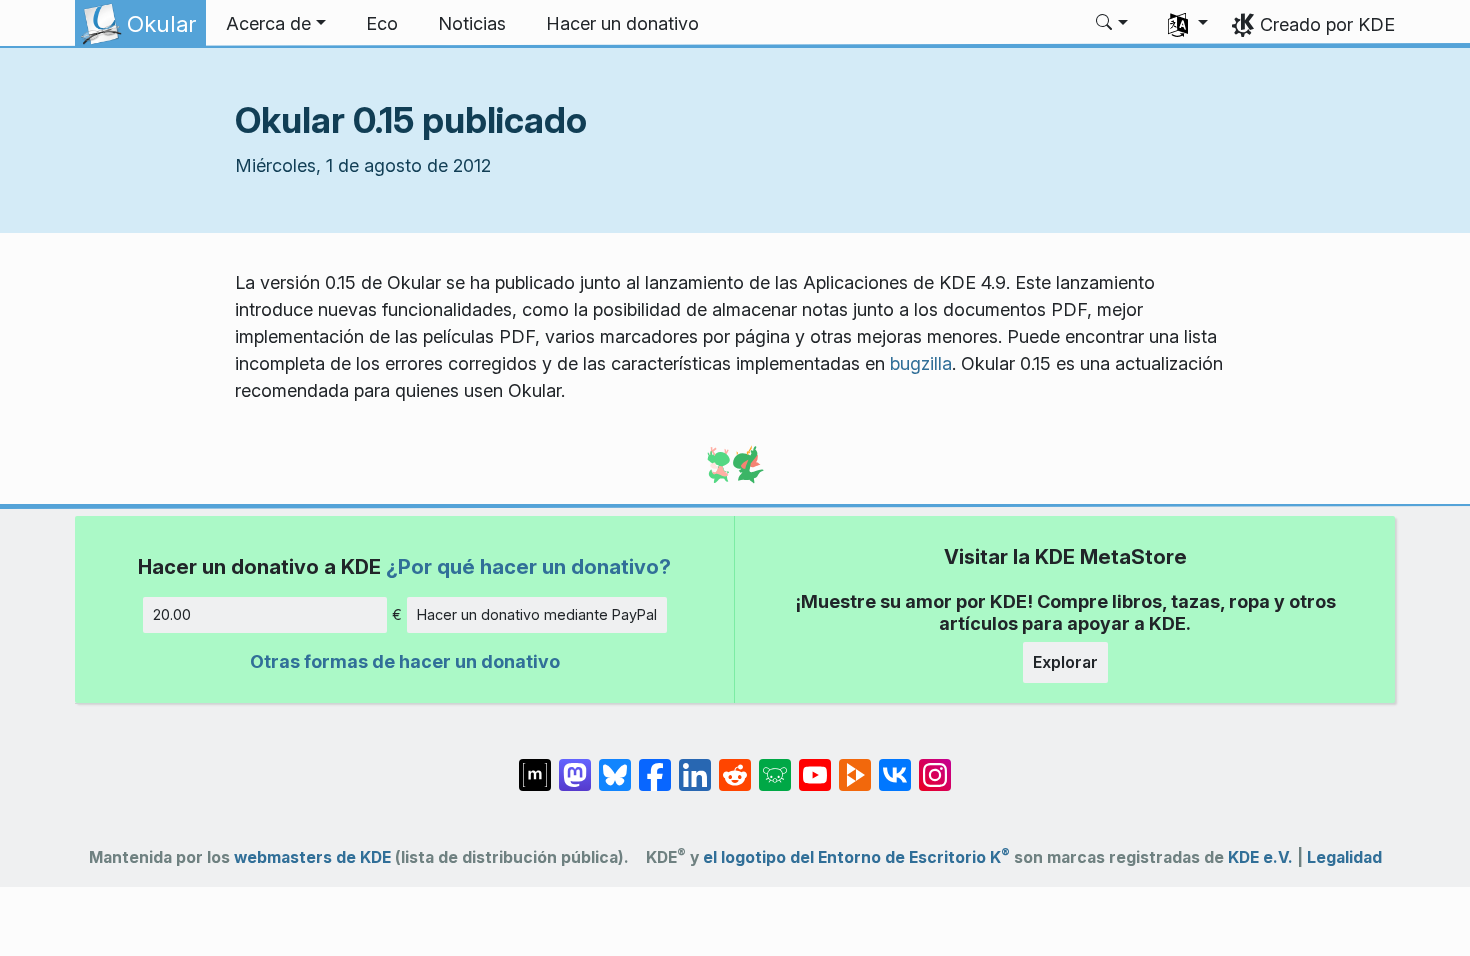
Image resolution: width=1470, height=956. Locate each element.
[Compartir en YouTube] (815, 765)
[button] (276, 24)
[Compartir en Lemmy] (775, 765)
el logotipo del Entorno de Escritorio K (856, 857)
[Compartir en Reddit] (735, 765)
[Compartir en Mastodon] (575, 765)
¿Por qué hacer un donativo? (528, 566)
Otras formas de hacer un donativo (405, 661)
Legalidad (1344, 857)
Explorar (1065, 662)
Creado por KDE (1327, 24)
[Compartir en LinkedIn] (695, 765)
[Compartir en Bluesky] (615, 765)
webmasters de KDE (312, 857)
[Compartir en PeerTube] (855, 765)
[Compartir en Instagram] (935, 765)
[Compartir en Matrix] (535, 765)
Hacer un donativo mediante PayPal (537, 614)
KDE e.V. (1260, 857)
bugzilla (921, 363)
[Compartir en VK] (895, 765)
